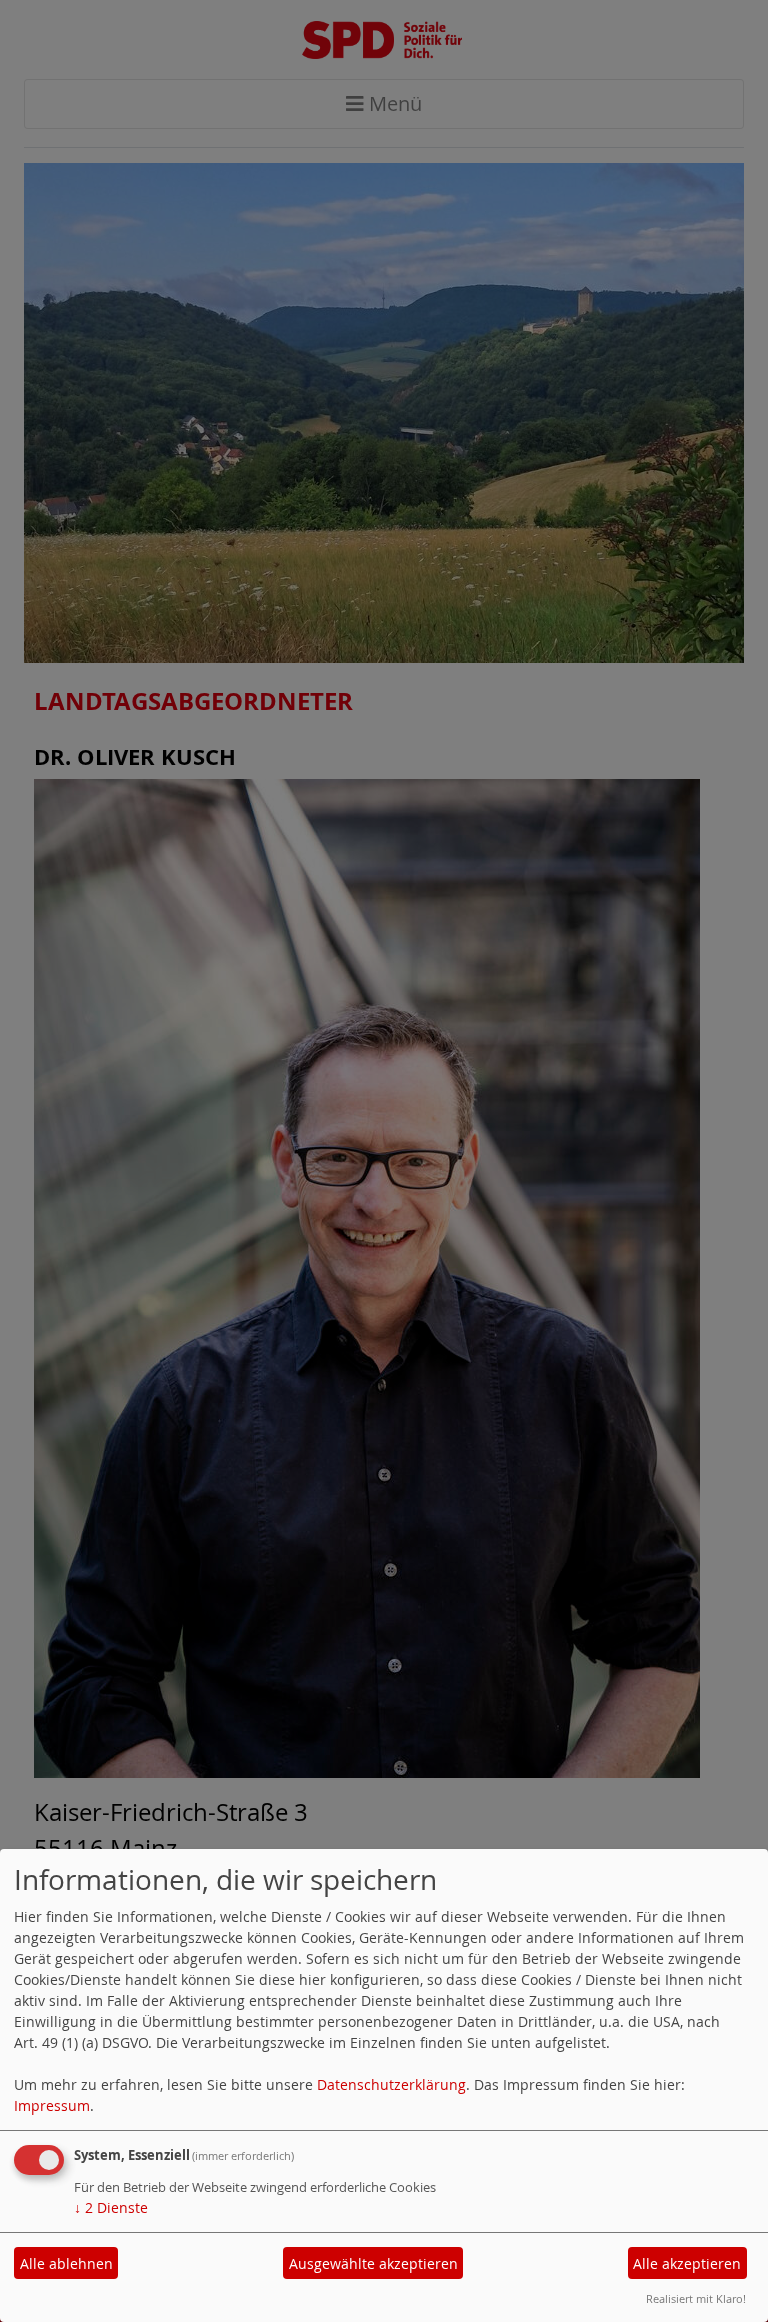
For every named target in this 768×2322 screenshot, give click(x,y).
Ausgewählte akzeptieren (373, 2263)
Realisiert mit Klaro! (696, 2298)
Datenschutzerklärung (391, 2084)
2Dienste (111, 2207)
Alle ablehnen (66, 2263)
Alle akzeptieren (687, 2263)
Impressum (52, 2105)
